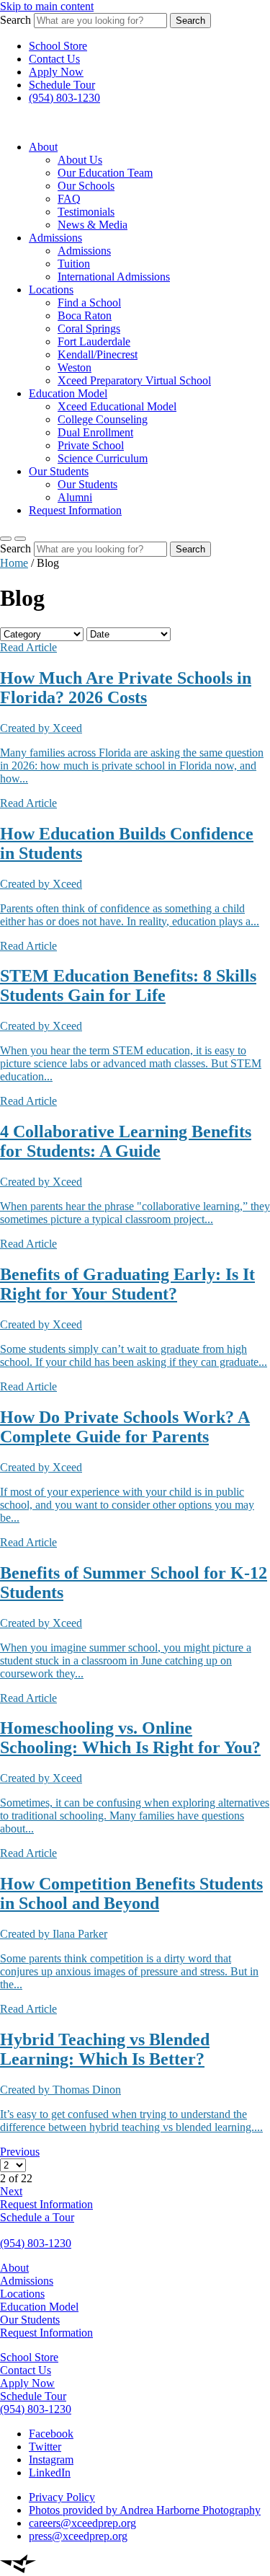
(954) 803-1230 (64, 98)
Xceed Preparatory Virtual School (134, 380)
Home (14, 563)
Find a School (89, 303)
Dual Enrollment (95, 432)
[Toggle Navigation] (6, 539)
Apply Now (56, 72)
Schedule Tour (62, 85)
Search (15, 20)
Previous (20, 2152)
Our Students (59, 471)
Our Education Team (105, 173)
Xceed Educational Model (117, 406)
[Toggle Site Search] (20, 539)
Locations (51, 290)
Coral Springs (89, 328)
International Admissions (114, 277)
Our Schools (86, 186)
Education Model (68, 393)
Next (11, 2191)
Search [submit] (190, 21)
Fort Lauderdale (94, 341)
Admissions (55, 238)
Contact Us (54, 59)
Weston (75, 367)
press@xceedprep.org (78, 2536)
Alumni (75, 497)
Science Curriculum (103, 458)
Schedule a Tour (37, 2217)
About (43, 147)
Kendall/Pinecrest (98, 354)
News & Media (93, 225)
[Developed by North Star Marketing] (18, 2569)
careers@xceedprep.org (82, 2523)
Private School (91, 445)
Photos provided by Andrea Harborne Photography (145, 2510)
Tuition (74, 264)
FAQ (69, 199)
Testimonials (86, 212)
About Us (80, 160)
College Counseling (103, 419)
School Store (58, 46)
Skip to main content (47, 6)
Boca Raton (85, 316)
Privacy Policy (62, 2497)
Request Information (75, 510)
